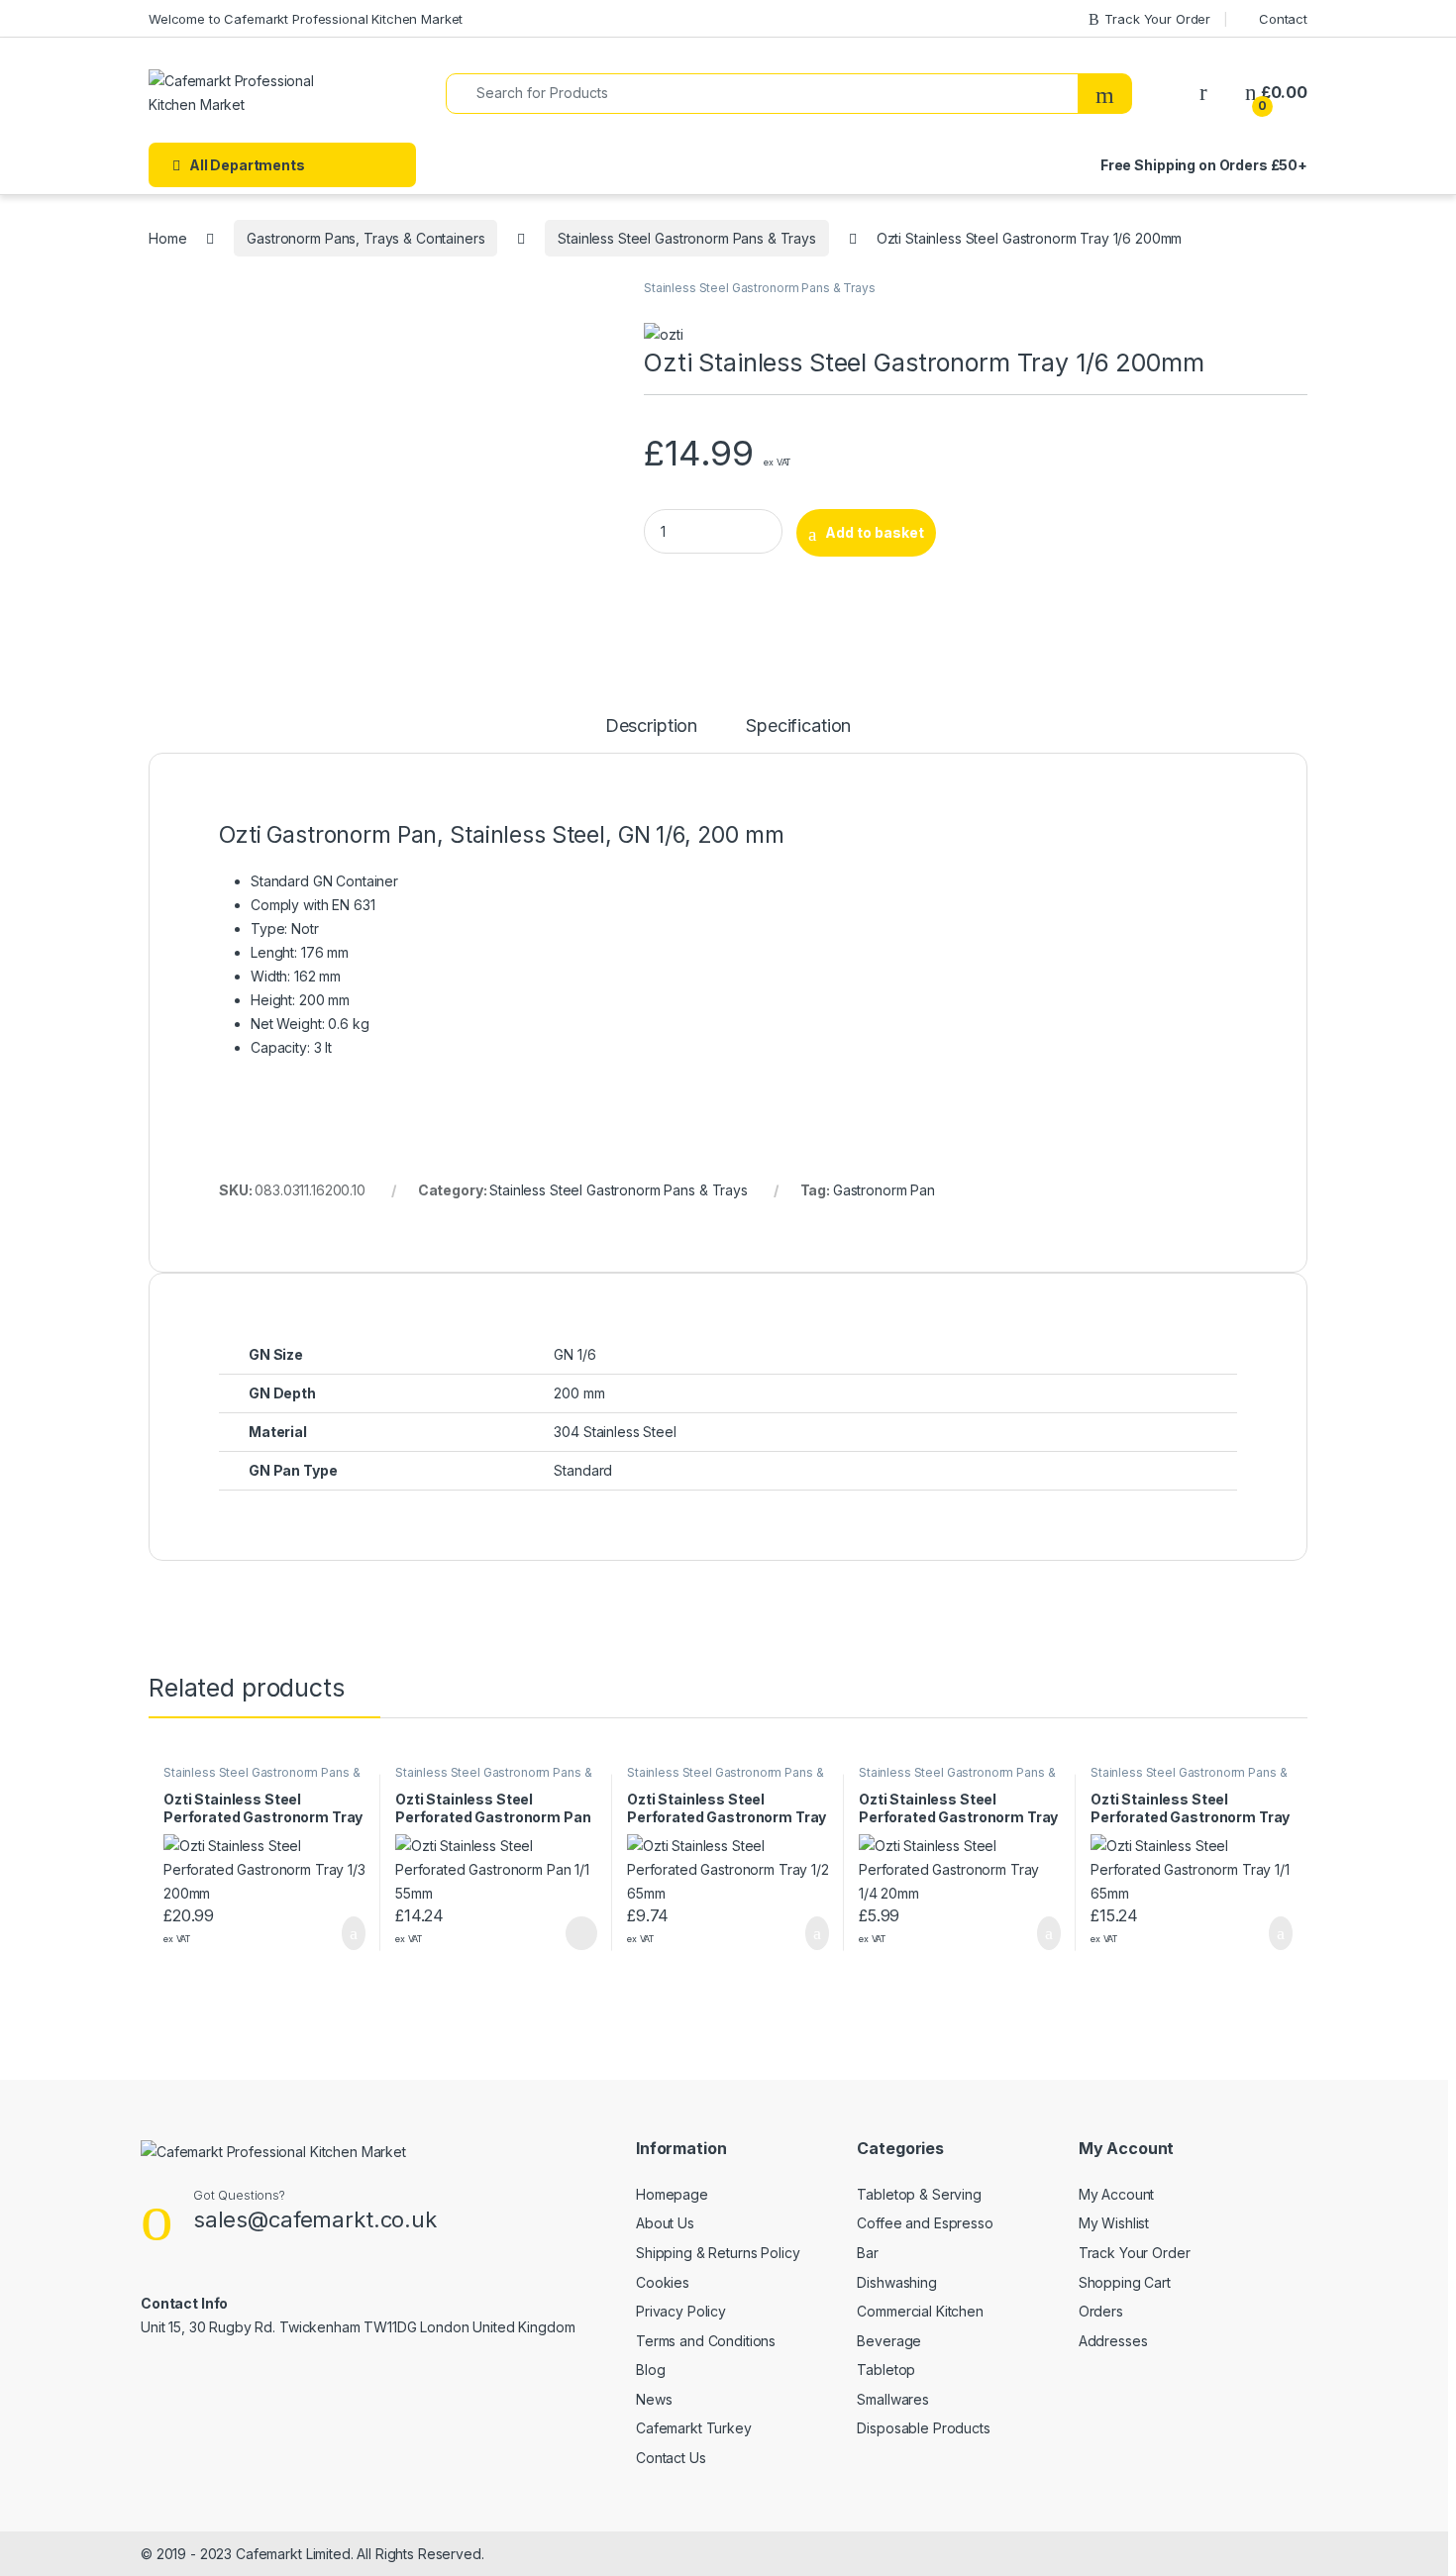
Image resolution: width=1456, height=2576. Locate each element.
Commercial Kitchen (920, 2311)
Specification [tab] (798, 726)
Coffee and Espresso (925, 2223)
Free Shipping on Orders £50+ (1204, 165)
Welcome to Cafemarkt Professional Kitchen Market (306, 19)
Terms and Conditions (706, 2341)
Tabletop (886, 2370)
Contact (1283, 19)
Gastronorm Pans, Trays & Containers (365, 238)
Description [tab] (651, 726)
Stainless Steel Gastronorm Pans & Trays (687, 238)
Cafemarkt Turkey (694, 2428)
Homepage (672, 2194)
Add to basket (875, 532)
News (654, 2399)
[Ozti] (663, 334)
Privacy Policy (681, 2311)
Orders (1101, 2311)
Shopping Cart (1125, 2282)
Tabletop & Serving (919, 2194)
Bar (868, 2253)
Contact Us (671, 2458)
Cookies (663, 2282)
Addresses (1113, 2341)
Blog (650, 2370)
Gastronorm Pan (884, 1190)
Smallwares (893, 2399)
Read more (580, 1933)
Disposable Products (923, 2428)
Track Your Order (1157, 19)
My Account (1117, 2194)
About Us (665, 2223)
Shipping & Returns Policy (718, 2253)
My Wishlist (1114, 2223)
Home (167, 238)
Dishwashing (896, 2282)
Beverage (889, 2341)
